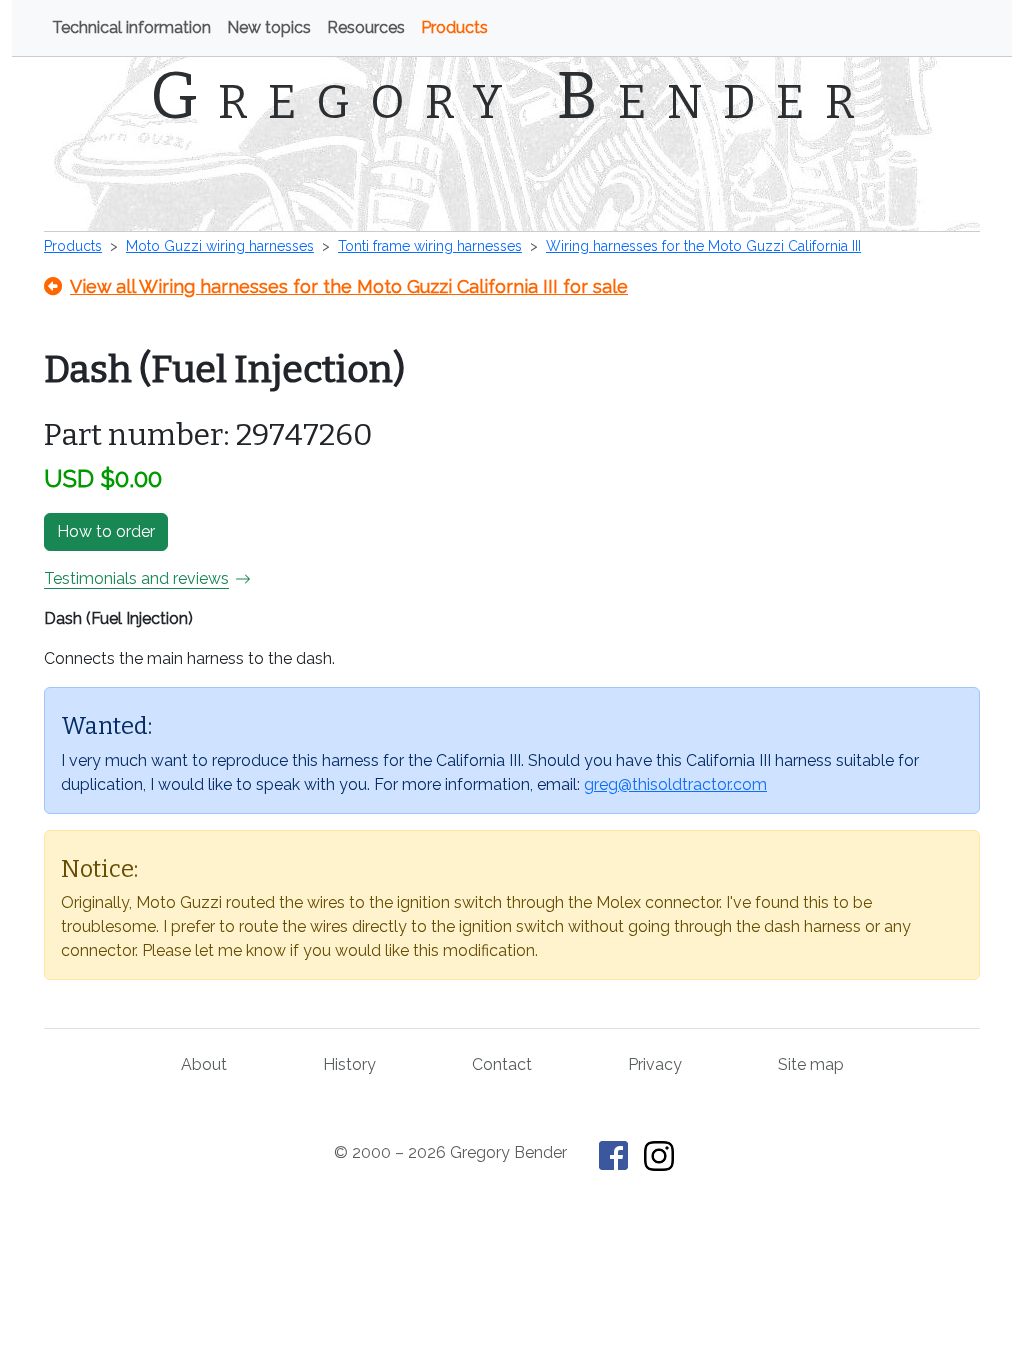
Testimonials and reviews (136, 578)
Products (454, 27)
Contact (502, 1064)
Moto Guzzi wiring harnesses (220, 246)
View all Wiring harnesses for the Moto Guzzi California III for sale (349, 286)
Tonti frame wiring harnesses (430, 246)
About (204, 1064)
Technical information (131, 27)
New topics (269, 27)
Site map (811, 1064)
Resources (366, 27)
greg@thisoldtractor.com (675, 784)
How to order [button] (106, 531)
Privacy (655, 1064)
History (349, 1064)
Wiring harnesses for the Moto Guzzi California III (703, 246)
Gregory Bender (512, 96)
